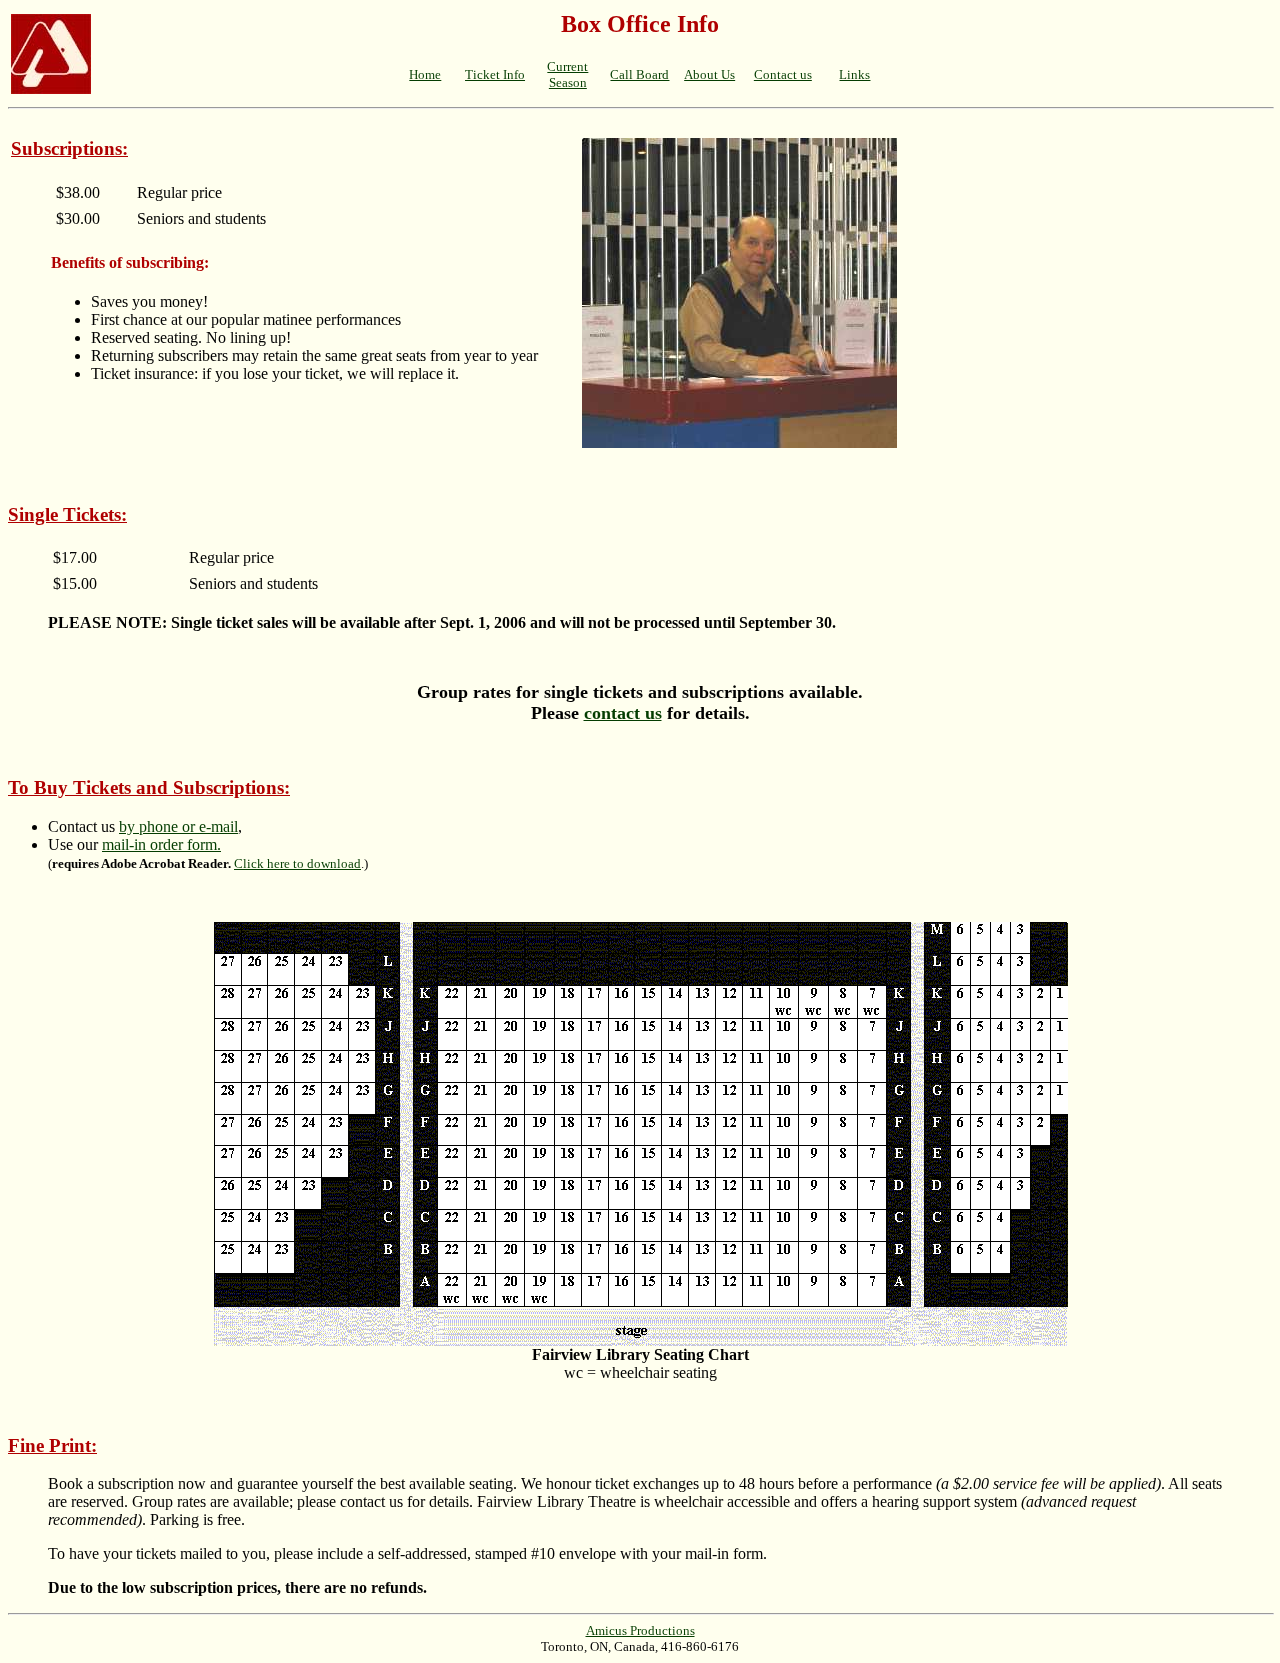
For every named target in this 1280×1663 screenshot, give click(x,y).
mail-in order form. (161, 844)
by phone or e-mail (178, 826)
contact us (623, 713)
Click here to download (297, 863)
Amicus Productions (640, 1630)
